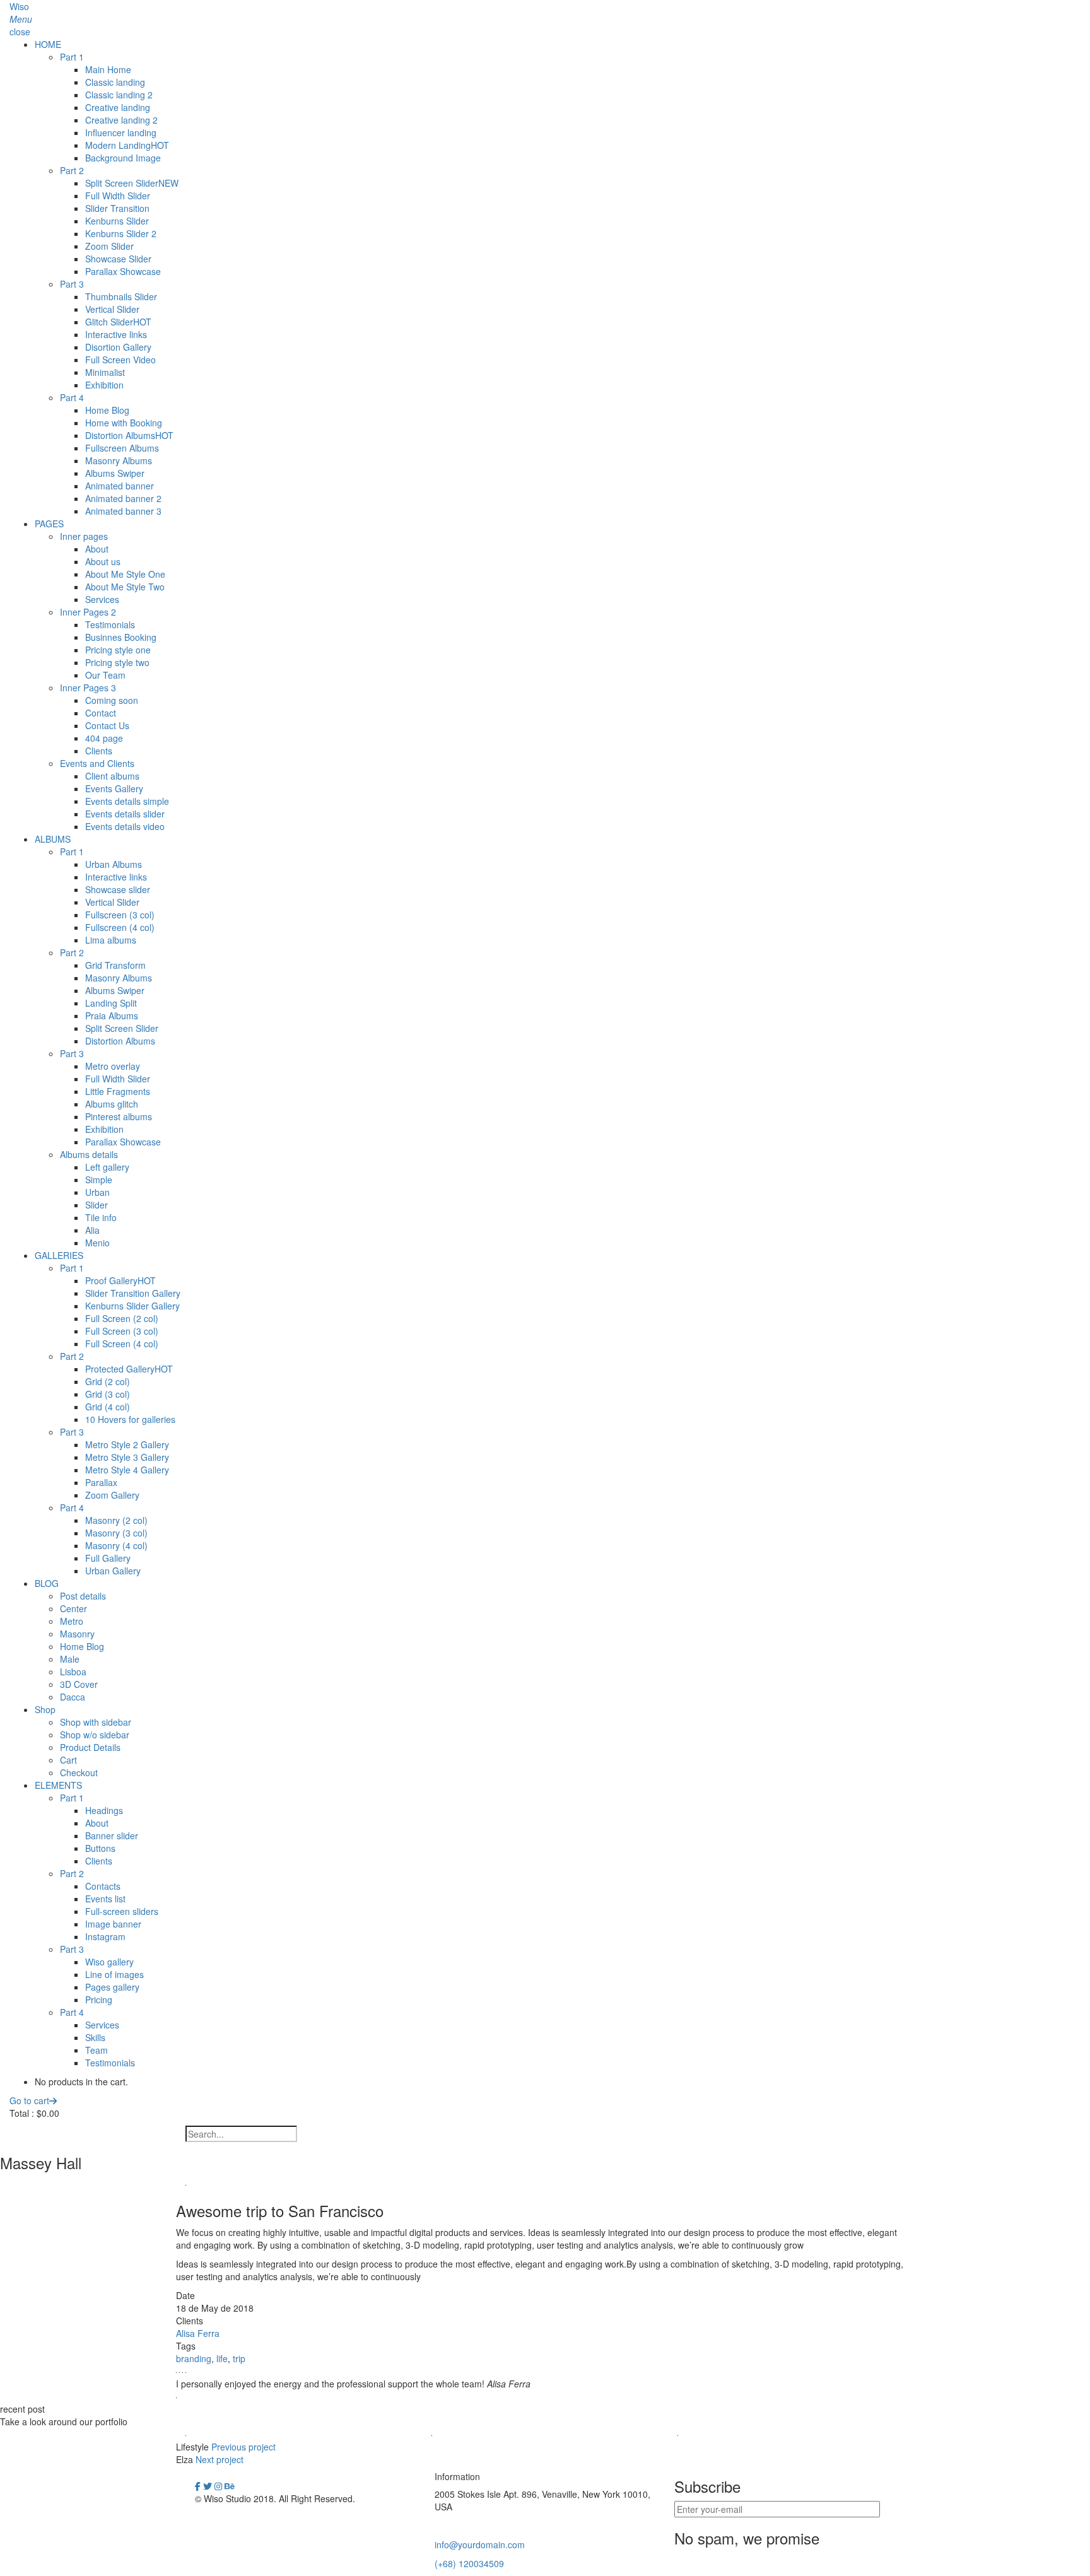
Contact (101, 713)
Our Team (105, 675)
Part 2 (72, 170)
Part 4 (72, 397)
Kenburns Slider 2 (121, 233)
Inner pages (84, 536)
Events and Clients (97, 763)
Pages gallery (112, 1987)
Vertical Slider (112, 309)
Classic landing (115, 82)
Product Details (90, 1747)
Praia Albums (112, 1016)
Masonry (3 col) (116, 1533)
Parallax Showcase (123, 271)
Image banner (113, 1924)
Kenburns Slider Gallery (132, 1306)
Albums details (89, 1154)
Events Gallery (114, 788)
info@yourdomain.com (480, 2544)
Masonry (77, 1634)
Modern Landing (127, 145)
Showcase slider (118, 889)
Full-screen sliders (122, 1911)
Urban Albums (114, 864)
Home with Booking (124, 423)
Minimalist (105, 372)
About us (103, 561)
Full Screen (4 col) (122, 1344)
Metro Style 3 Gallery (127, 1457)
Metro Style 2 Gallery (127, 1444)
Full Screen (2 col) (122, 1318)
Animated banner (120, 486)
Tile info (101, 1217)
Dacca (73, 1697)
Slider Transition (117, 208)
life (222, 2358)
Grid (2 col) (108, 1381)
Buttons (100, 1848)
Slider (97, 1205)
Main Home (108, 69)
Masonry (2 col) (116, 1520)
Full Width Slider (118, 196)
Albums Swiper (115, 473)
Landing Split (111, 1003)
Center (73, 1608)
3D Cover (79, 1684)
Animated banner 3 (123, 511)
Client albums (112, 776)
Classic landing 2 (119, 95)
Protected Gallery (129, 1369)
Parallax (101, 1482)
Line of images (114, 1974)
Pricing (99, 1999)
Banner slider (112, 1835)
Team (97, 2050)
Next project (220, 2459)
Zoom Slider (109, 246)
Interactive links (116, 334)
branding (194, 2358)
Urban (97, 1192)
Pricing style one (118, 650)
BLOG (47, 1583)
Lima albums (111, 940)
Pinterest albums (119, 1116)
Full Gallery (108, 1558)
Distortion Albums (129, 435)
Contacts (103, 1886)
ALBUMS (53, 839)
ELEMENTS (58, 1785)
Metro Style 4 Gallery (127, 1470)
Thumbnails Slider (121, 296)
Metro (72, 1621)
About (97, 549)
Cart (68, 1760)
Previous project (243, 2447)
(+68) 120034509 (469, 2563)
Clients (99, 751)
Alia (92, 1230)
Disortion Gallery (118, 347)
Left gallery (107, 1167)
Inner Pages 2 (88, 612)
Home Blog (107, 410)
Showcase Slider (118, 259)
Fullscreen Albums (122, 448)
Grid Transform (115, 965)
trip (239, 2358)
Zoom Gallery (112, 1495)
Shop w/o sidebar (95, 1735)
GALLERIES (59, 1255)
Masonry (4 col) (116, 1545)
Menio (97, 1243)
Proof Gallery (120, 1280)
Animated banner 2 (123, 498)
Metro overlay (113, 1066)
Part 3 (72, 284)
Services (102, 599)
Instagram (105, 1936)
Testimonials (110, 624)
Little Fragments (118, 1091)
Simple (99, 1180)
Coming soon (112, 700)
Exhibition (104, 385)
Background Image (123, 158)
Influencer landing (121, 132)
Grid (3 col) (108, 1394)
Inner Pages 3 (88, 688)
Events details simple (127, 801)
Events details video (125, 826)
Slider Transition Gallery (133, 1293)
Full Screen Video (120, 360)
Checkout (79, 1772)
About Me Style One (125, 574)
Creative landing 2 (121, 120)
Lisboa (73, 1671)
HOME (48, 44)
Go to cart (29, 2100)
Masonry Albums (119, 460)
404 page (104, 738)
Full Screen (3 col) (122, 1331)
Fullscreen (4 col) (120, 927)
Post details (83, 1596)
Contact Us (107, 725)
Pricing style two (117, 662)
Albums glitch (112, 1104)
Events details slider (125, 814)
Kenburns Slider (117, 221)
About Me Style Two (125, 587)
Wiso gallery (109, 1962)
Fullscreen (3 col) (120, 915)
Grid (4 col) (108, 1407)
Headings (104, 1810)
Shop (45, 1709)
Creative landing (118, 107)
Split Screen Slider (132, 183)
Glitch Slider (118, 322)
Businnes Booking (121, 637)
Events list (105, 1899)
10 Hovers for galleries (130, 1419)
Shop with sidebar (96, 1722)
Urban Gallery (113, 1571)
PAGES (49, 524)
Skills (95, 2037)
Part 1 (72, 57)
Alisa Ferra (198, 2333)
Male (70, 1659)
